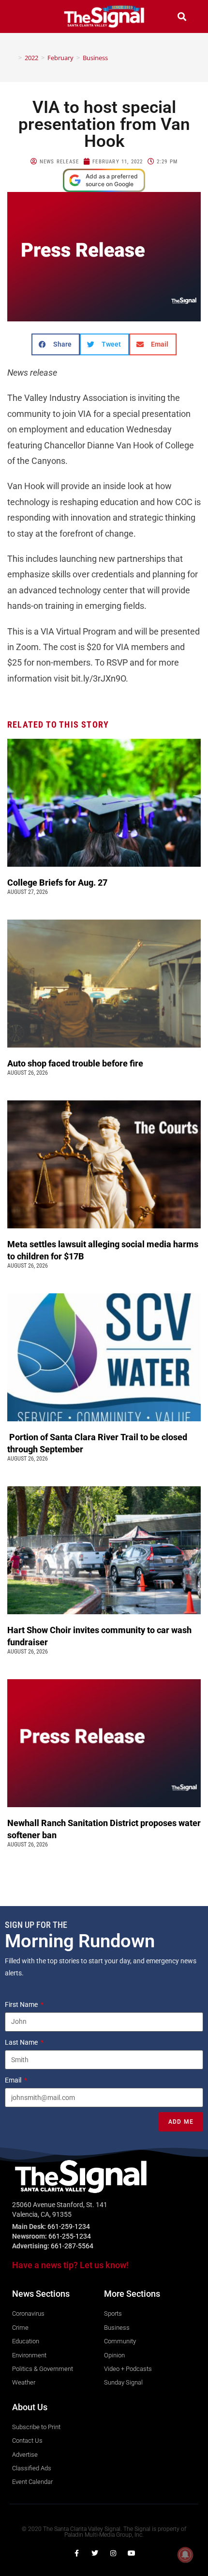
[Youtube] (132, 2553)
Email (14, 2080)
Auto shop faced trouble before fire (76, 1063)
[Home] (13, 58)
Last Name (22, 2042)
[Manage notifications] (185, 2555)
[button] (26, 16)
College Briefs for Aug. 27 (57, 883)
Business (95, 58)
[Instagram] (113, 2553)
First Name (22, 2004)
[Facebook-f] (76, 2553)
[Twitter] (95, 2553)
